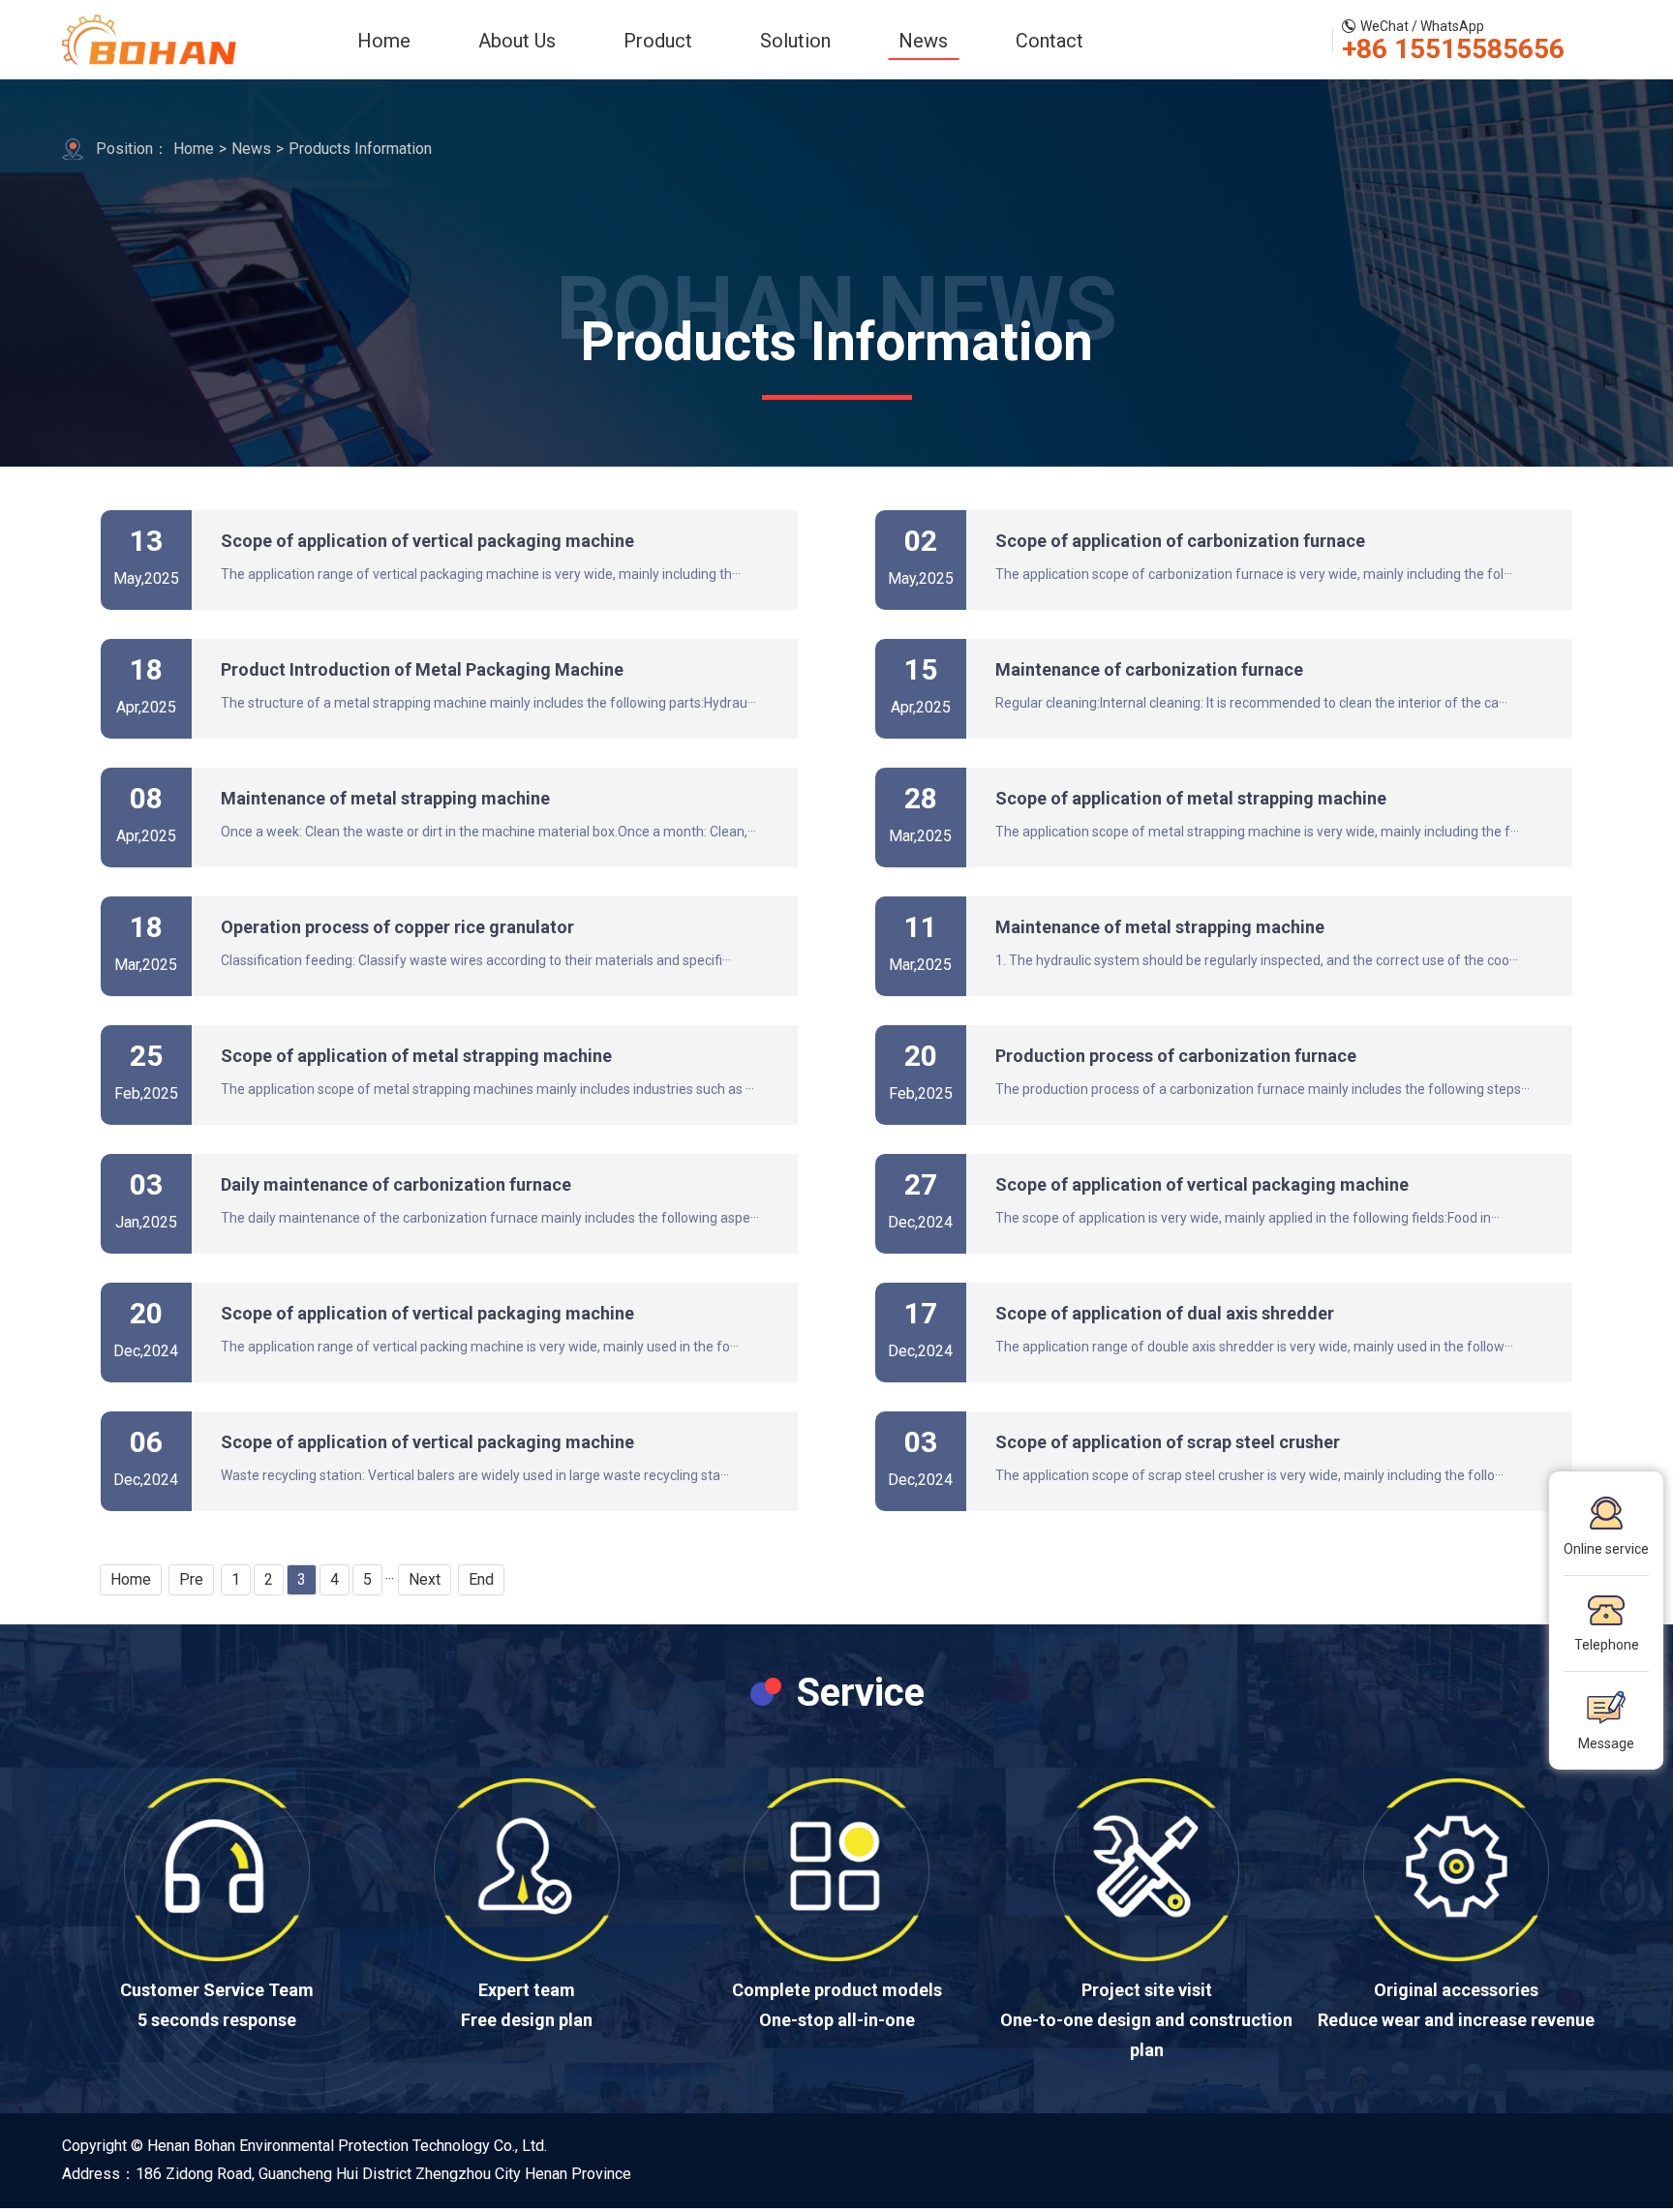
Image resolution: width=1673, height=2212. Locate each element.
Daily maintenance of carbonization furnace (396, 1184)
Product (658, 41)
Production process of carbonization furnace (1176, 1056)
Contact (1049, 41)
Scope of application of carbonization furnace (1180, 541)
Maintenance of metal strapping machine (385, 798)
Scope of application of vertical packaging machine (427, 541)
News (923, 41)
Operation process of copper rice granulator (397, 927)
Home (384, 41)
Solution (795, 41)
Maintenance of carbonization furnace (1149, 669)
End (481, 1579)
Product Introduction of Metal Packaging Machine (422, 669)
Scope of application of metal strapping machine (1191, 798)
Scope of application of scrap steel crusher (1168, 1442)
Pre (191, 1579)
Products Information (360, 149)
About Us (517, 41)
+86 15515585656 (1453, 49)
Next (425, 1579)
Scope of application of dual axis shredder (1165, 1313)
